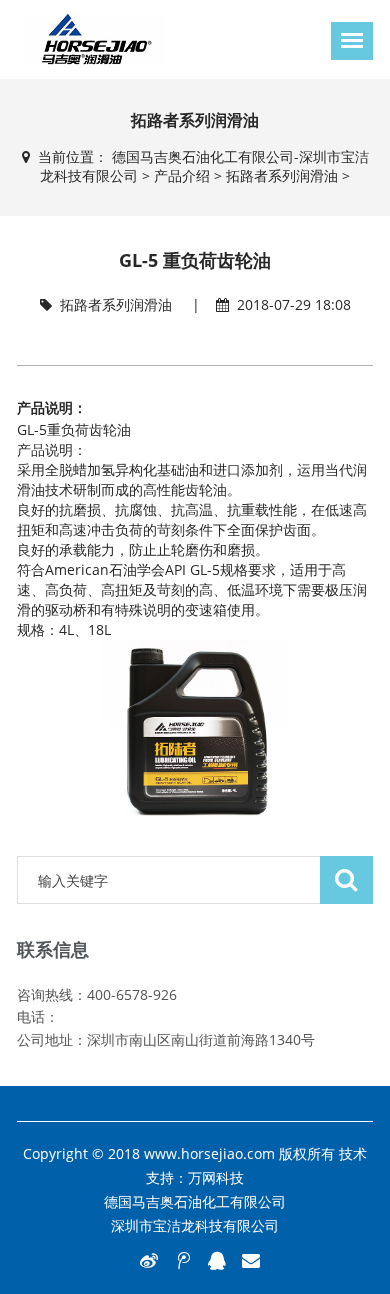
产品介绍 (182, 175)
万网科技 (216, 1177)
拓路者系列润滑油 (282, 175)
